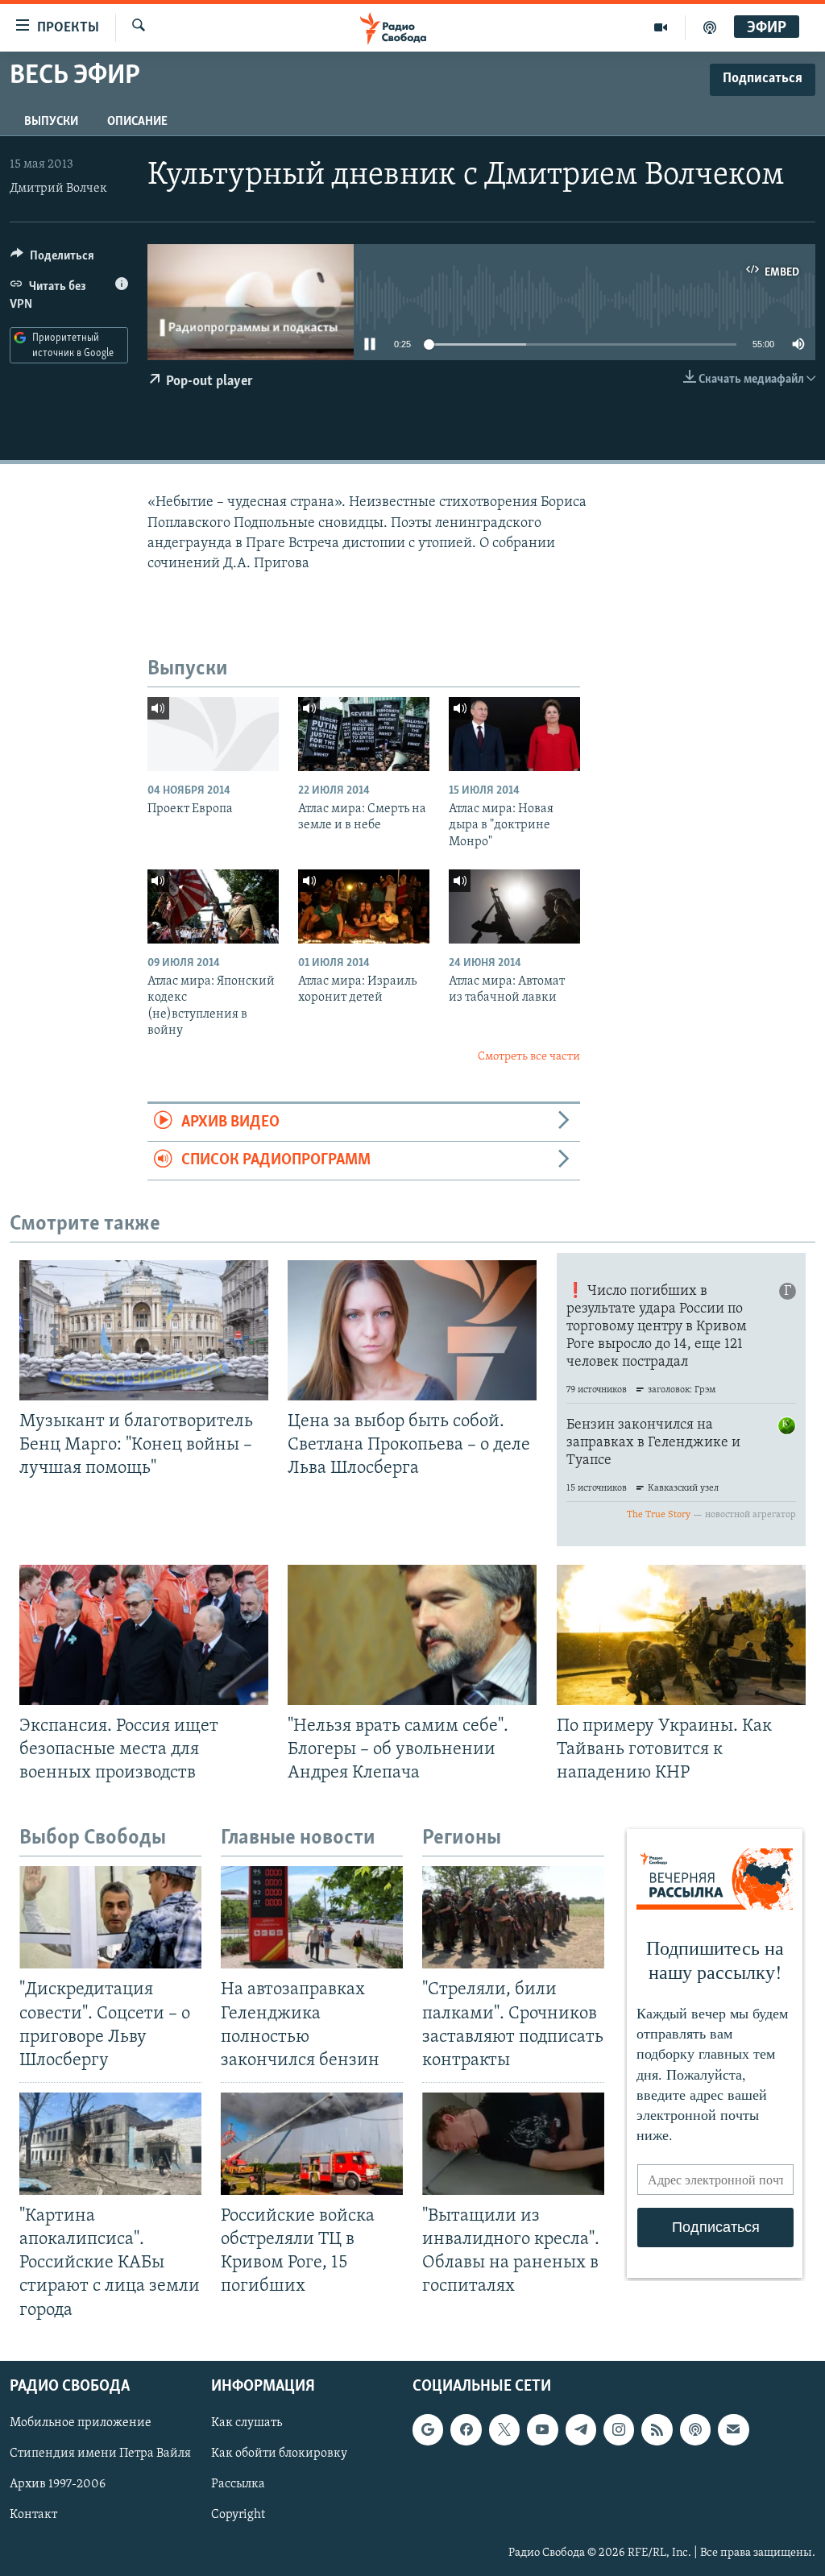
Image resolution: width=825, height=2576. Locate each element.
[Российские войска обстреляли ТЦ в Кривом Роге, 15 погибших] (312, 2144)
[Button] (52, 259)
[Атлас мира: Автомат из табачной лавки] (514, 906)
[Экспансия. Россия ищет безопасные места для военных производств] (144, 1635)
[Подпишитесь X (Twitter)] (504, 2429)
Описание (137, 122)
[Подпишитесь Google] (428, 2429)
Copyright (238, 2515)
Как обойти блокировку (279, 2454)
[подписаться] (733, 2429)
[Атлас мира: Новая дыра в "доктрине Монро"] (514, 734)
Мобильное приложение (81, 2423)
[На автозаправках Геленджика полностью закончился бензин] (312, 1917)
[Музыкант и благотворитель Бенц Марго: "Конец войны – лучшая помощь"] (144, 1330)
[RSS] (657, 2429)
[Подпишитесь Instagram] (619, 2429)
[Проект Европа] (213, 734)
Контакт (33, 2515)
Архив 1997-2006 (58, 2484)
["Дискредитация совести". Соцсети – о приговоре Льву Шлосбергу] (110, 1917)
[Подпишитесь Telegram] (581, 2429)
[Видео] (661, 27)
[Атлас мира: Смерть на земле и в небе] (364, 734)
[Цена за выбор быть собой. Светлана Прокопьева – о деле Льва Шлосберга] (412, 1330)
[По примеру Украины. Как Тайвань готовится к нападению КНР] (681, 1635)
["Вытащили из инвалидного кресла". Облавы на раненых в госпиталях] (513, 2144)
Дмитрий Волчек (58, 189)
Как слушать (247, 2423)
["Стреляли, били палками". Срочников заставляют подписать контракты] (513, 1917)
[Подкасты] (695, 2429)
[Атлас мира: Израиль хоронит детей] (364, 906)
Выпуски (51, 122)
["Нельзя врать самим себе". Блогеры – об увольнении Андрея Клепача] (412, 1635)
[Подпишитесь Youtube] (542, 2429)
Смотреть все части (529, 1057)
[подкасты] (710, 27)
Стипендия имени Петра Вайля (100, 2454)
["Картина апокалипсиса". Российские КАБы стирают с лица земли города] (110, 2144)
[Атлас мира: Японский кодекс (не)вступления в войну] (213, 906)
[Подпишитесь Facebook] (466, 2429)
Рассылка (238, 2484)
